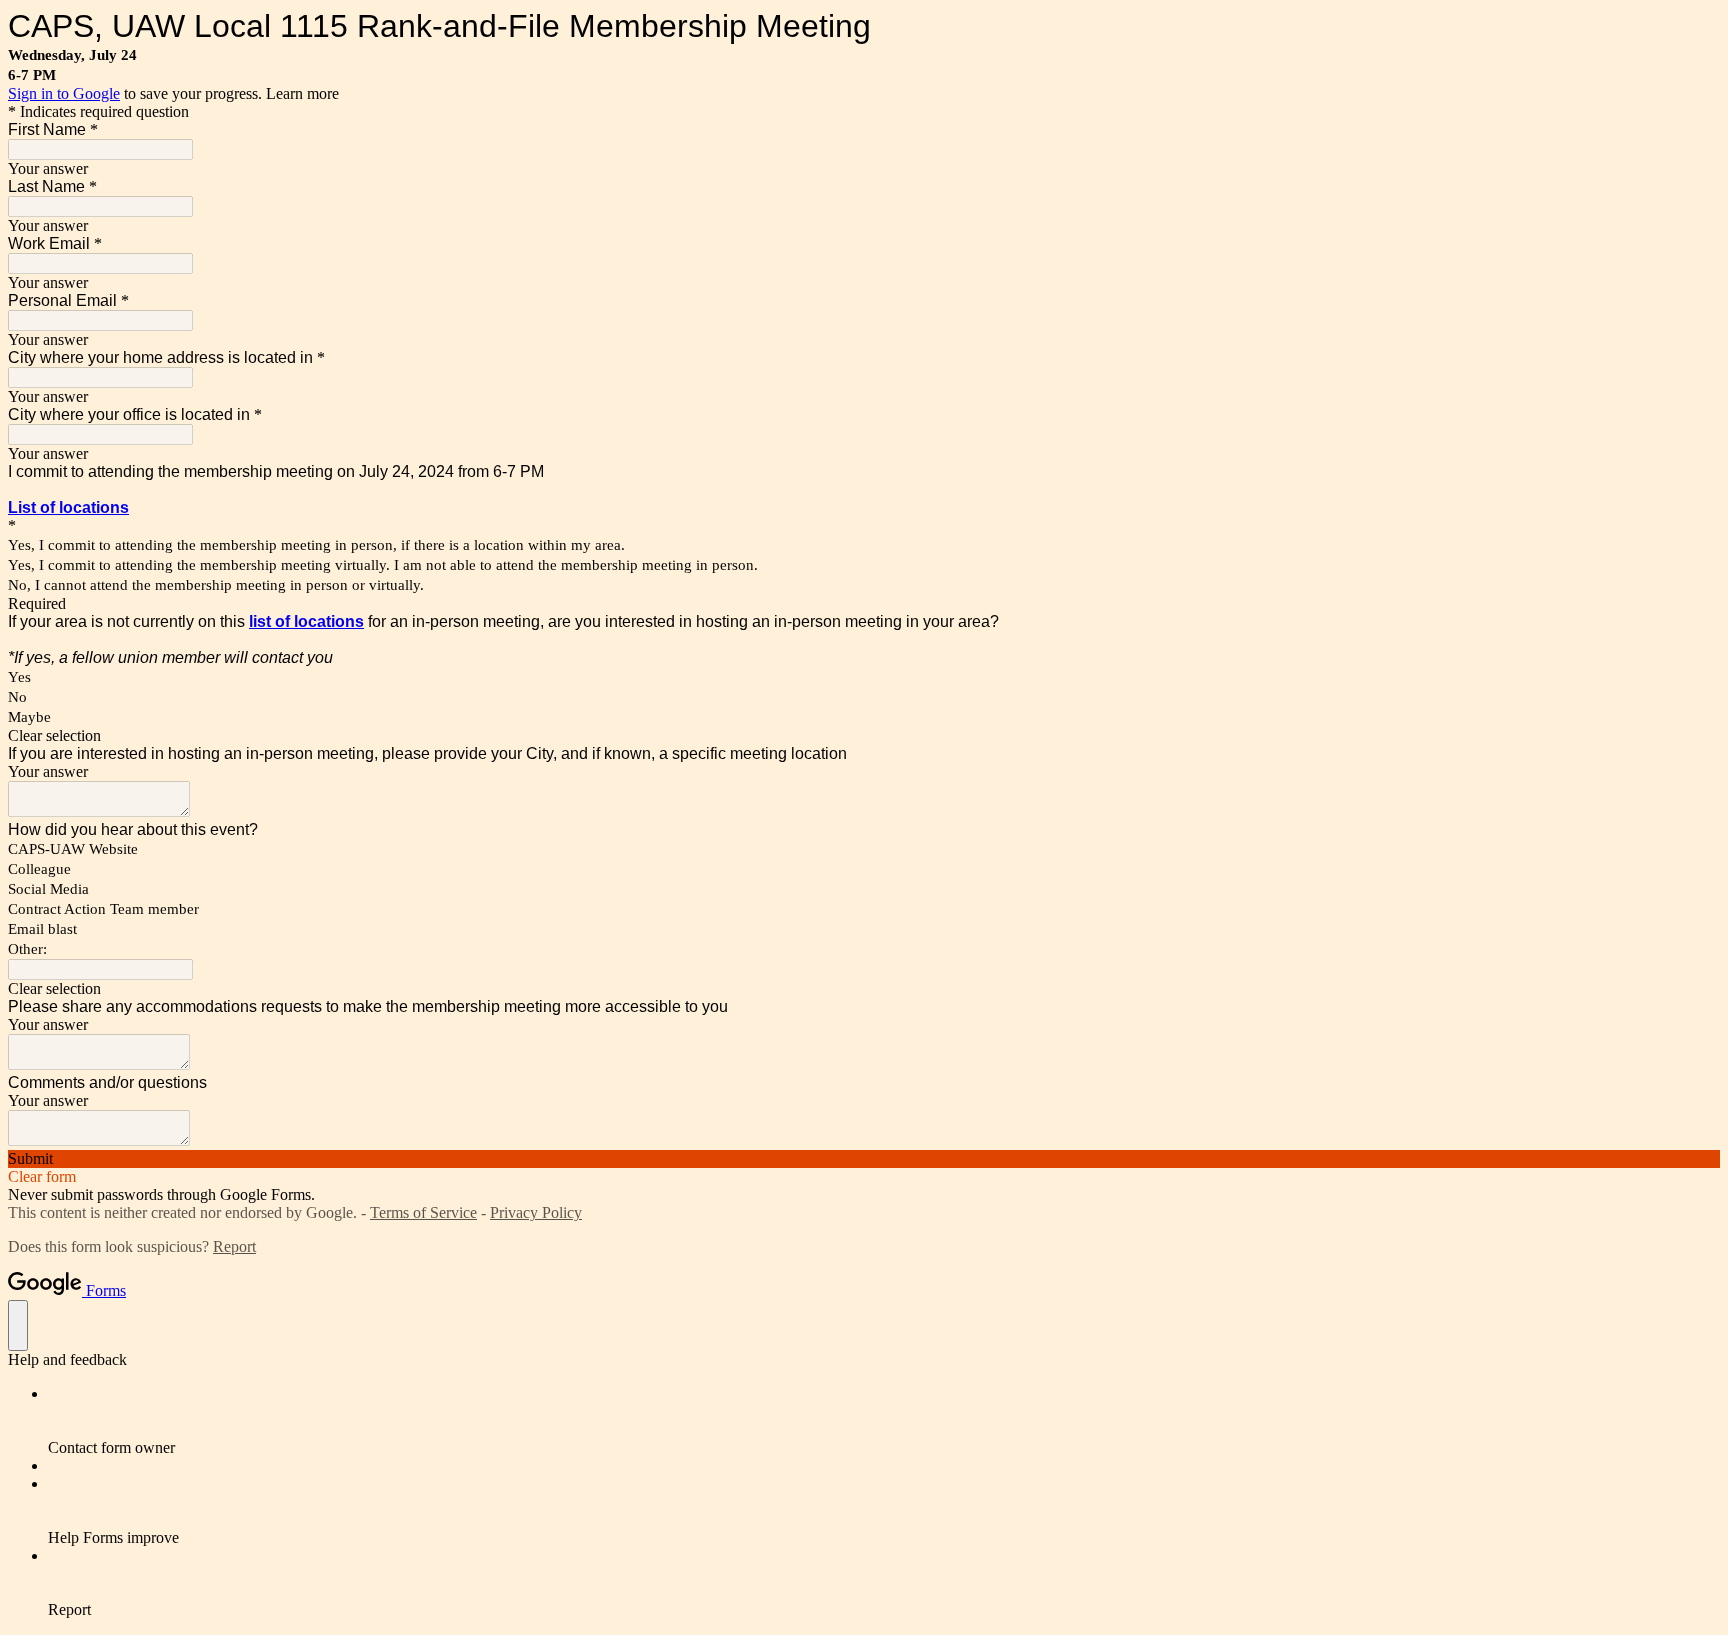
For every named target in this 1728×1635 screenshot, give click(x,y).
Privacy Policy (536, 1212)
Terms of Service (423, 1212)
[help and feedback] (18, 1325)
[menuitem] (884, 1421)
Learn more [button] (302, 93)
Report (234, 1246)
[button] (864, 736)
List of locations (68, 507)
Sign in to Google (64, 93)
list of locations (306, 621)
